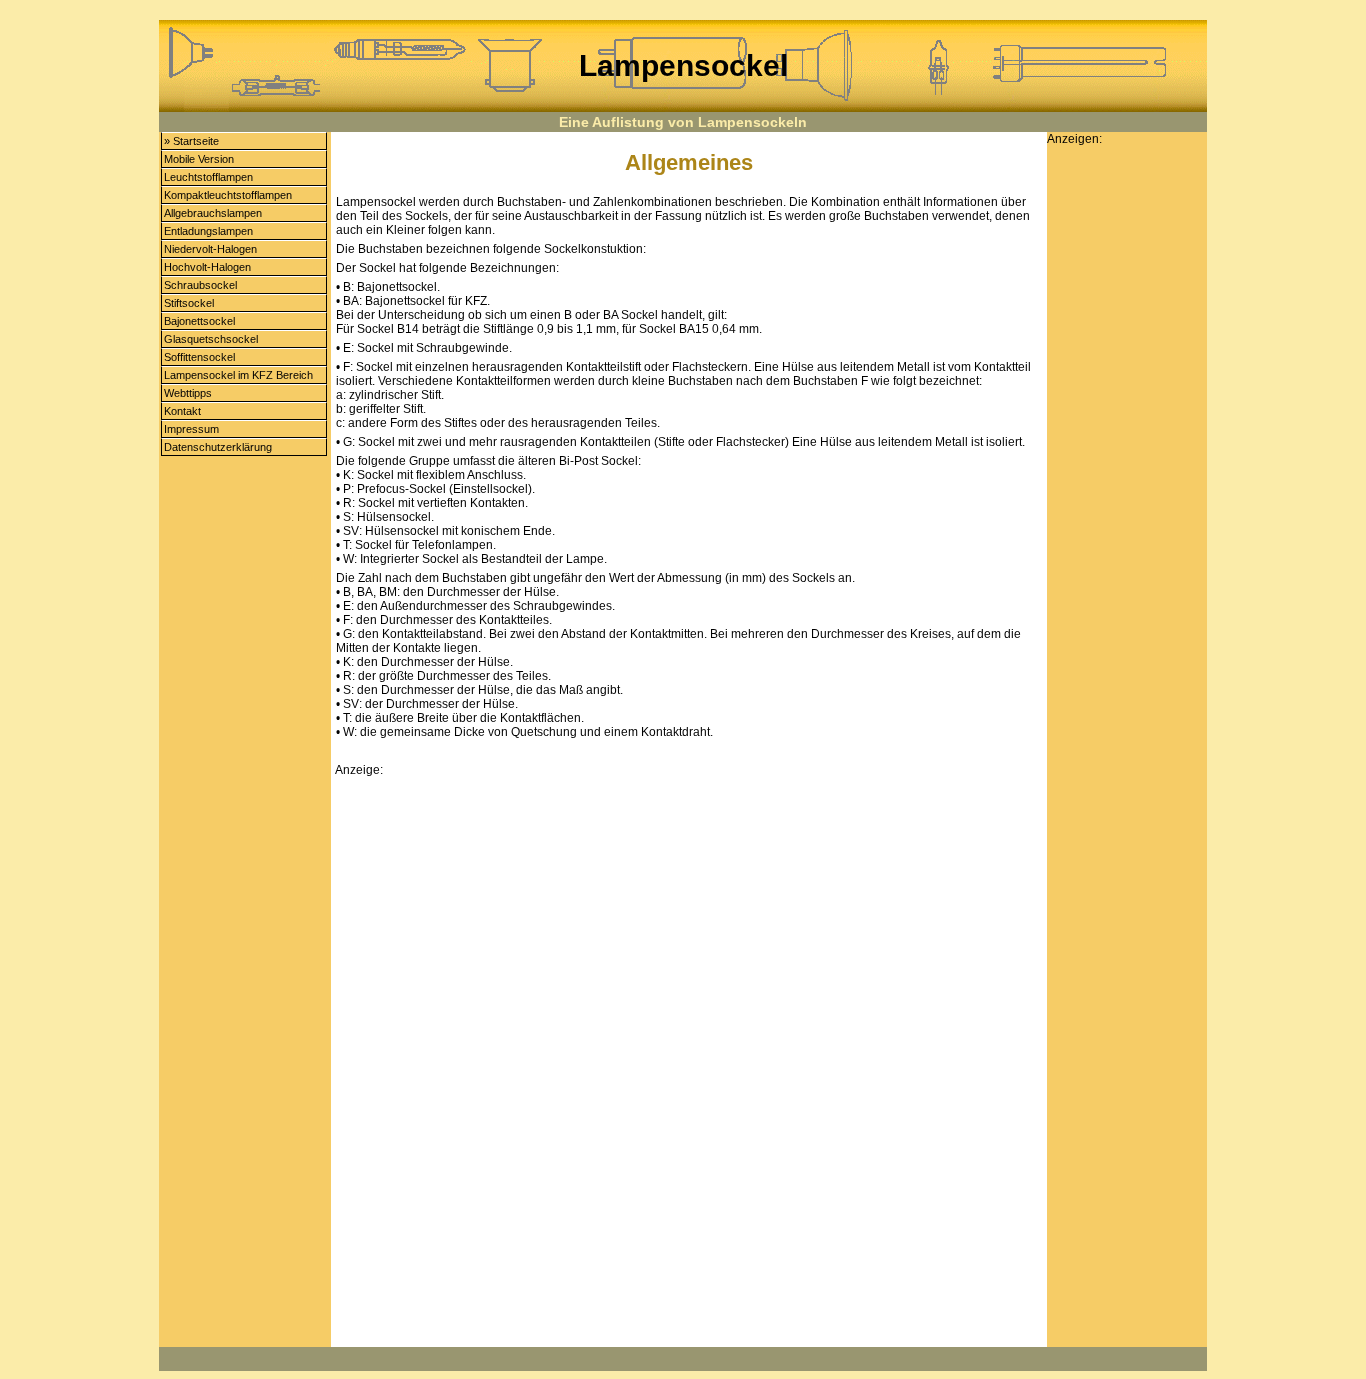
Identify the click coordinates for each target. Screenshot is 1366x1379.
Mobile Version (199, 159)
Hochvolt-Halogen (207, 267)
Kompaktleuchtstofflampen (228, 195)
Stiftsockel (189, 303)
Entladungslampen (208, 231)
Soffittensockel (199, 357)
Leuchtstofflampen (208, 177)
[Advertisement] (689, 918)
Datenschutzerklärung (218, 447)
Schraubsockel (200, 285)
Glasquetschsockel (211, 339)
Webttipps (188, 393)
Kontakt (182, 411)
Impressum (191, 429)
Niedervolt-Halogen (210, 249)
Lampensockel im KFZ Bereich (238, 375)
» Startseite (191, 141)
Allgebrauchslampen (213, 213)
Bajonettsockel (199, 321)
